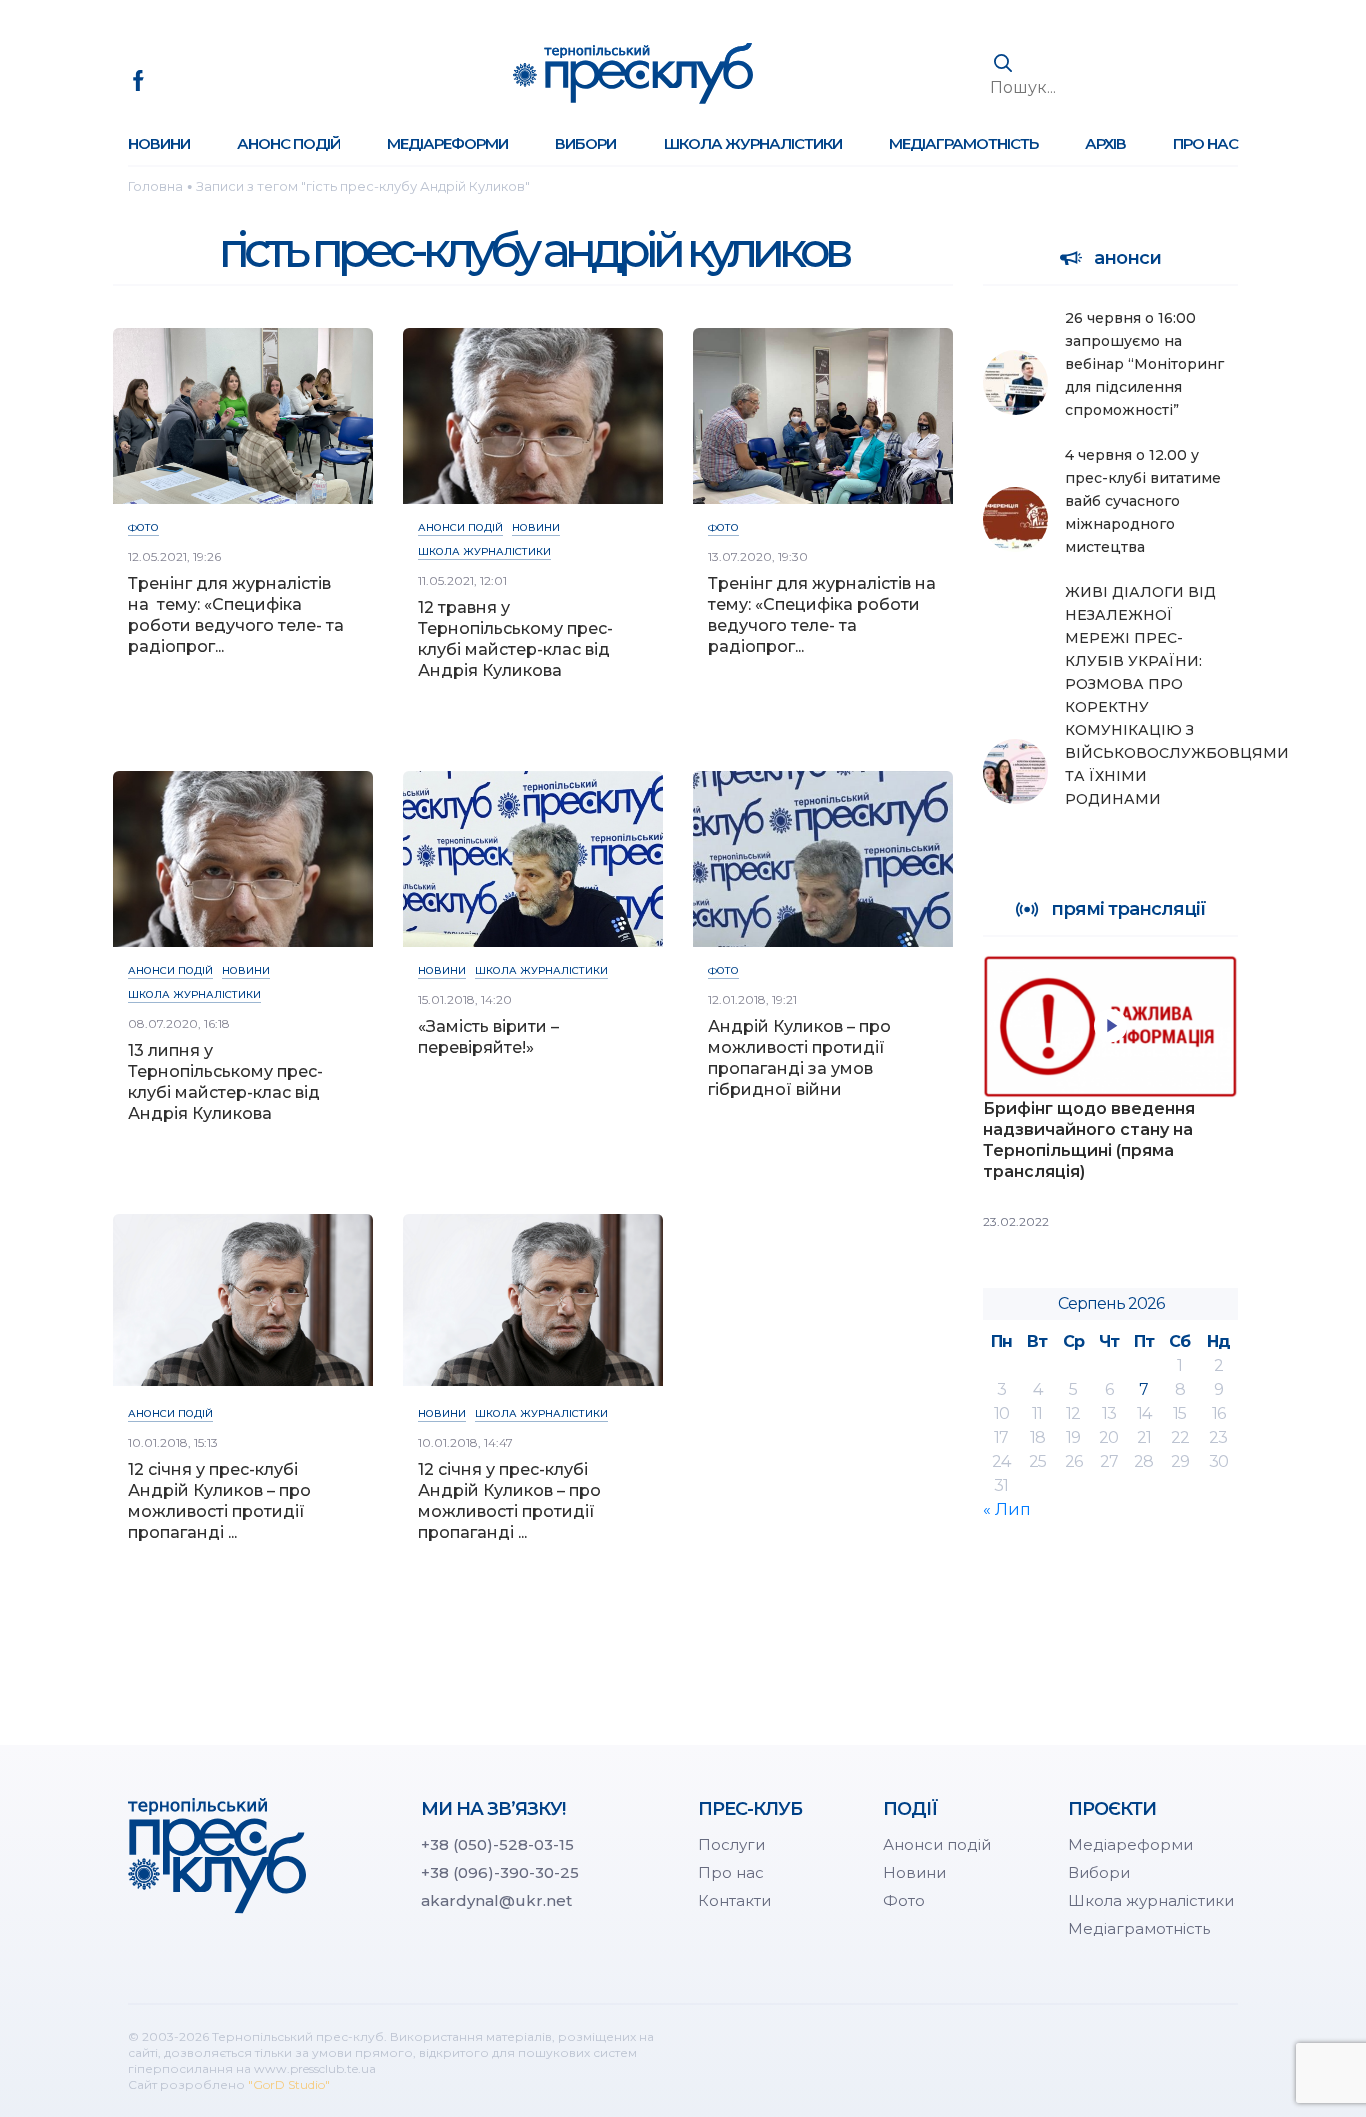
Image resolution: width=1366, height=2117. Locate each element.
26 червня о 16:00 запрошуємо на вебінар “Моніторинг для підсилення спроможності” (1144, 364)
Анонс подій (288, 143)
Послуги (731, 1844)
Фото (143, 527)
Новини (159, 143)
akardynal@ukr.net (496, 1900)
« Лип (1007, 1509)
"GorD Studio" (289, 2084)
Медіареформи (447, 143)
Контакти (734, 1900)
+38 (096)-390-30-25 (500, 1872)
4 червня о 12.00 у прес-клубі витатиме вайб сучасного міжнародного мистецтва (1143, 501)
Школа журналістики (753, 143)
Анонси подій (460, 527)
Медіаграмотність (963, 143)
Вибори (585, 143)
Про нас (1205, 143)
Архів (1105, 143)
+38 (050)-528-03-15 (497, 1844)
